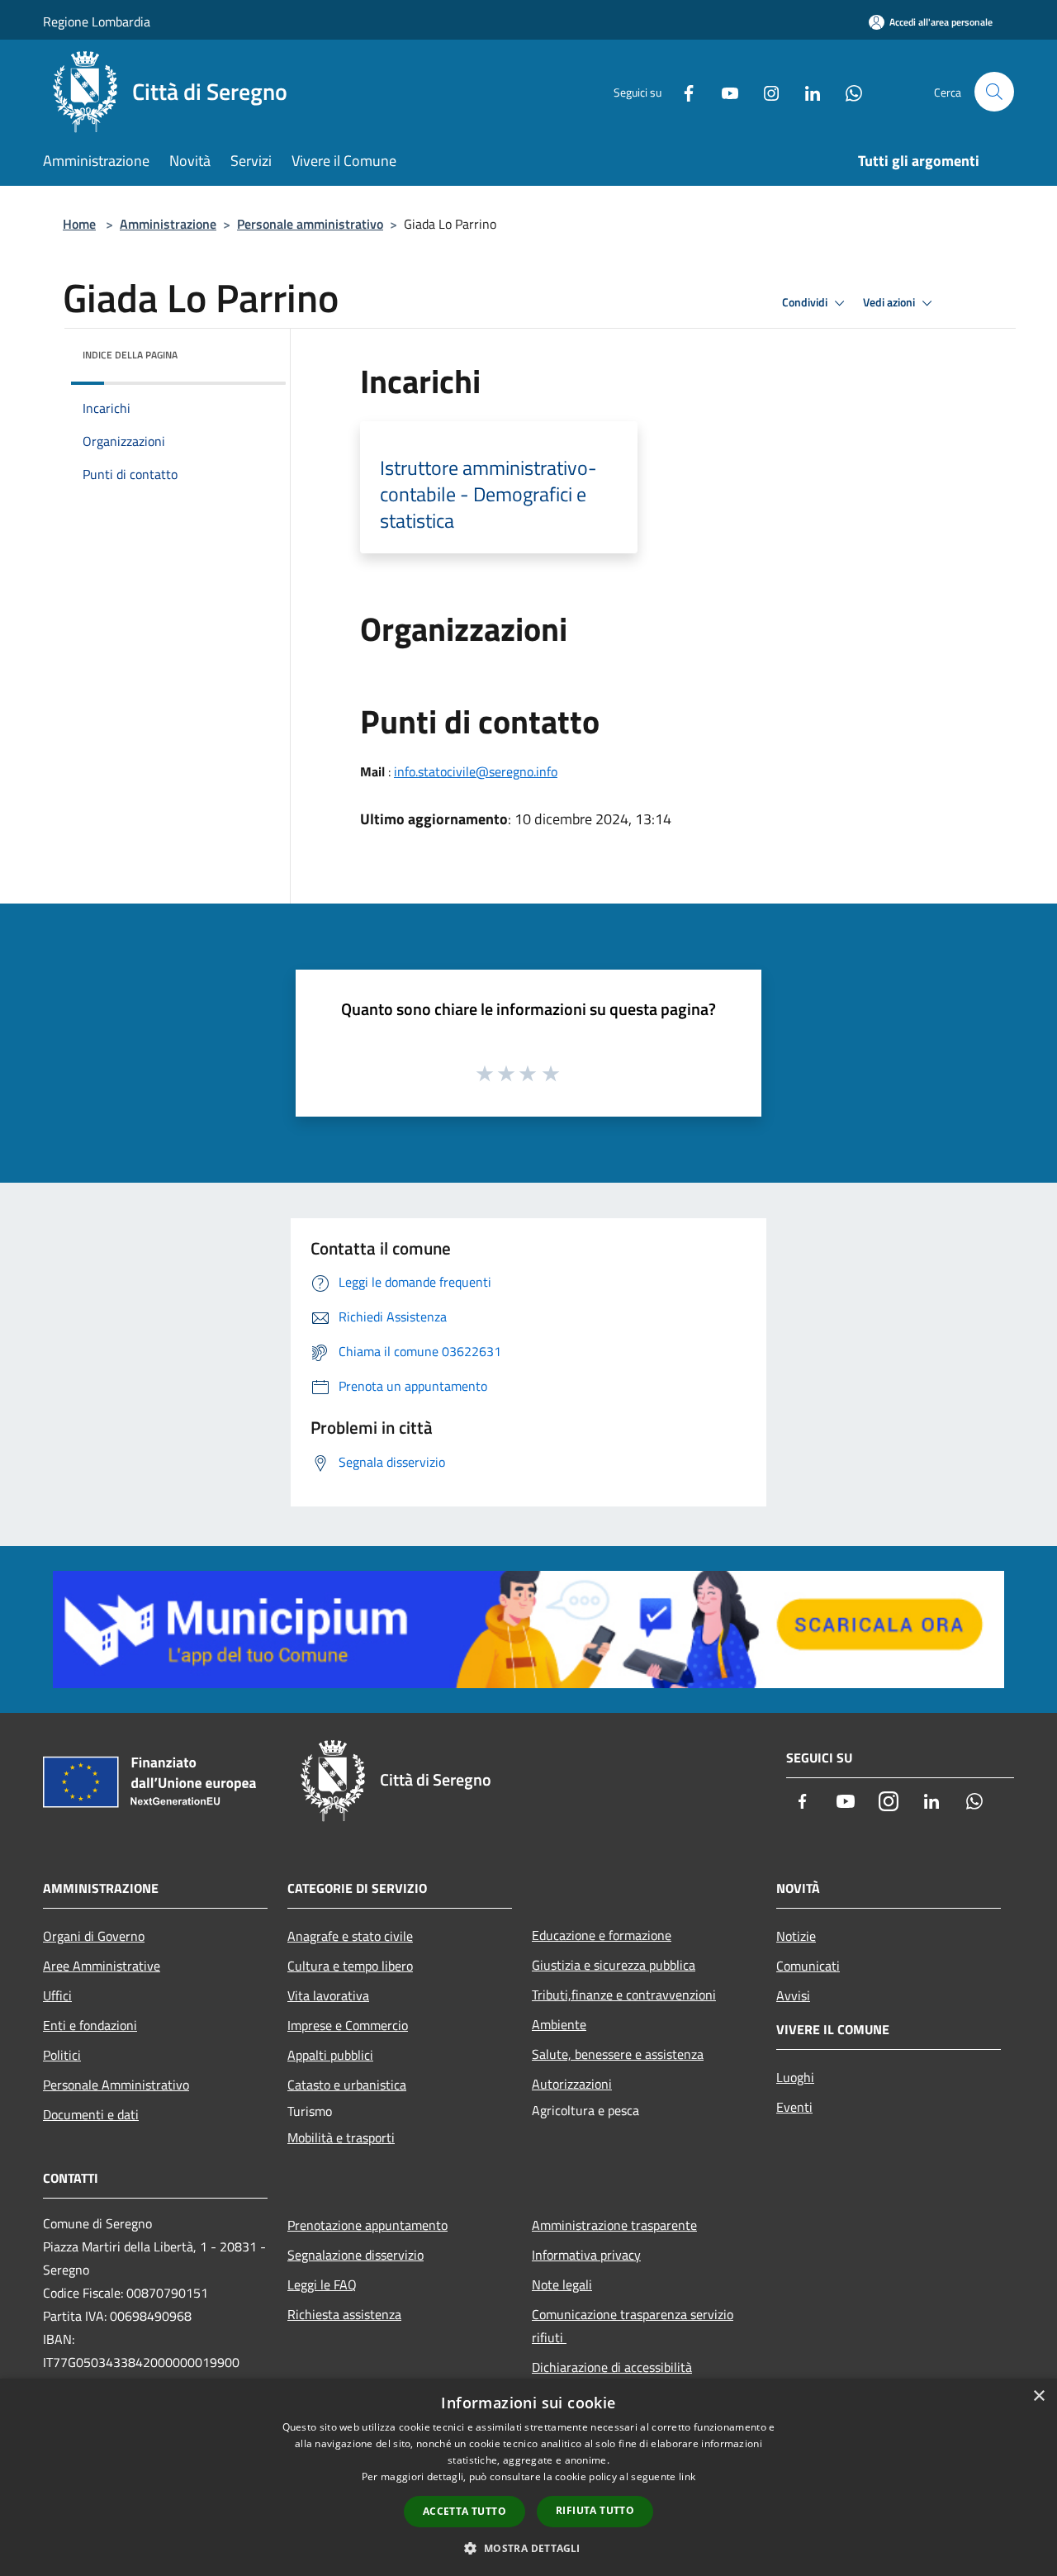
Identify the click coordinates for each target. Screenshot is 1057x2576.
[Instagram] (765, 91)
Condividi (806, 302)
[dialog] (528, 2477)
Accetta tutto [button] (465, 2511)
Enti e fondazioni (90, 2025)
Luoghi (795, 2077)
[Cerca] (994, 92)
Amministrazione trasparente (614, 2225)
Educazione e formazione (602, 1935)
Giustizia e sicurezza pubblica (614, 1965)
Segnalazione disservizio (355, 2255)
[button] (528, 2548)
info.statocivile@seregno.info (476, 771)
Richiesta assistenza (344, 2314)
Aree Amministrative (102, 1966)
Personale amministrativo (310, 224)
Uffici (57, 1995)
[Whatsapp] (847, 91)
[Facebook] (682, 91)
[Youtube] (723, 91)
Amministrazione (168, 224)
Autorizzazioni (572, 2084)
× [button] (1038, 2396)
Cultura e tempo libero (350, 1966)
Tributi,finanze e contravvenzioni (624, 1995)
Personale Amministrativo (116, 2085)
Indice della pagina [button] (130, 355)
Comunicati (808, 1966)
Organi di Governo (94, 1936)
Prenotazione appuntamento (367, 2225)
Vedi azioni (890, 302)
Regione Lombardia (97, 21)
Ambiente (559, 2024)
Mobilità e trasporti (341, 2137)
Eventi (794, 2107)
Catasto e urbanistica (347, 2085)
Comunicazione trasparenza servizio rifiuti (633, 2326)
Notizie (796, 1936)
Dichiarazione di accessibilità (612, 2367)
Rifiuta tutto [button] (595, 2510)
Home (79, 224)
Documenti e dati (91, 2114)
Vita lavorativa (328, 1995)
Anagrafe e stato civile (350, 1936)
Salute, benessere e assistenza (618, 2054)
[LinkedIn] (806, 91)
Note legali (562, 2284)
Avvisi (793, 1995)
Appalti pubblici (330, 2055)
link (687, 2476)
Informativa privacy (586, 2255)
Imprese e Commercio (348, 2025)
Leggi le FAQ (322, 2284)
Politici (62, 2055)
